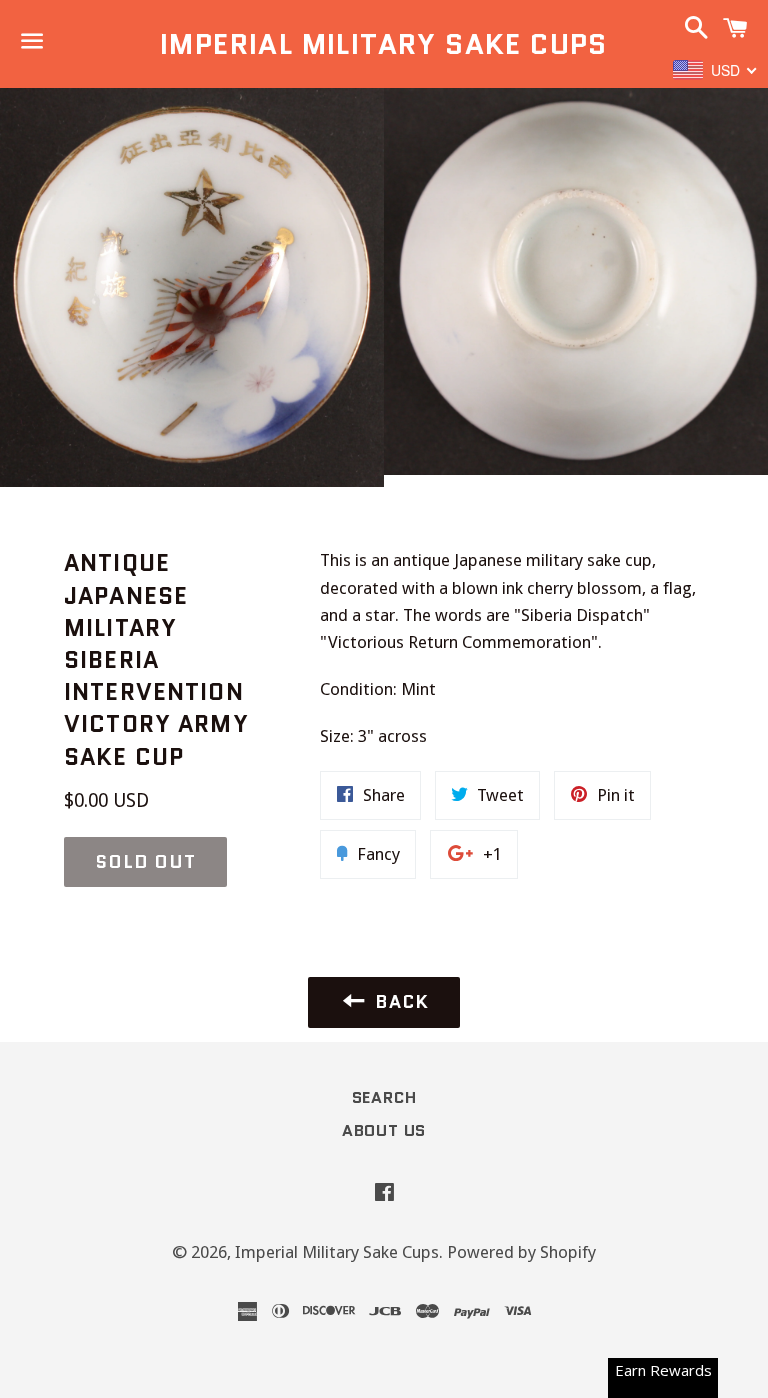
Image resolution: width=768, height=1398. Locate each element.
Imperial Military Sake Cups (384, 44)
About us (384, 1130)
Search (384, 1097)
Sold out (145, 862)
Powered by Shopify (521, 1252)
